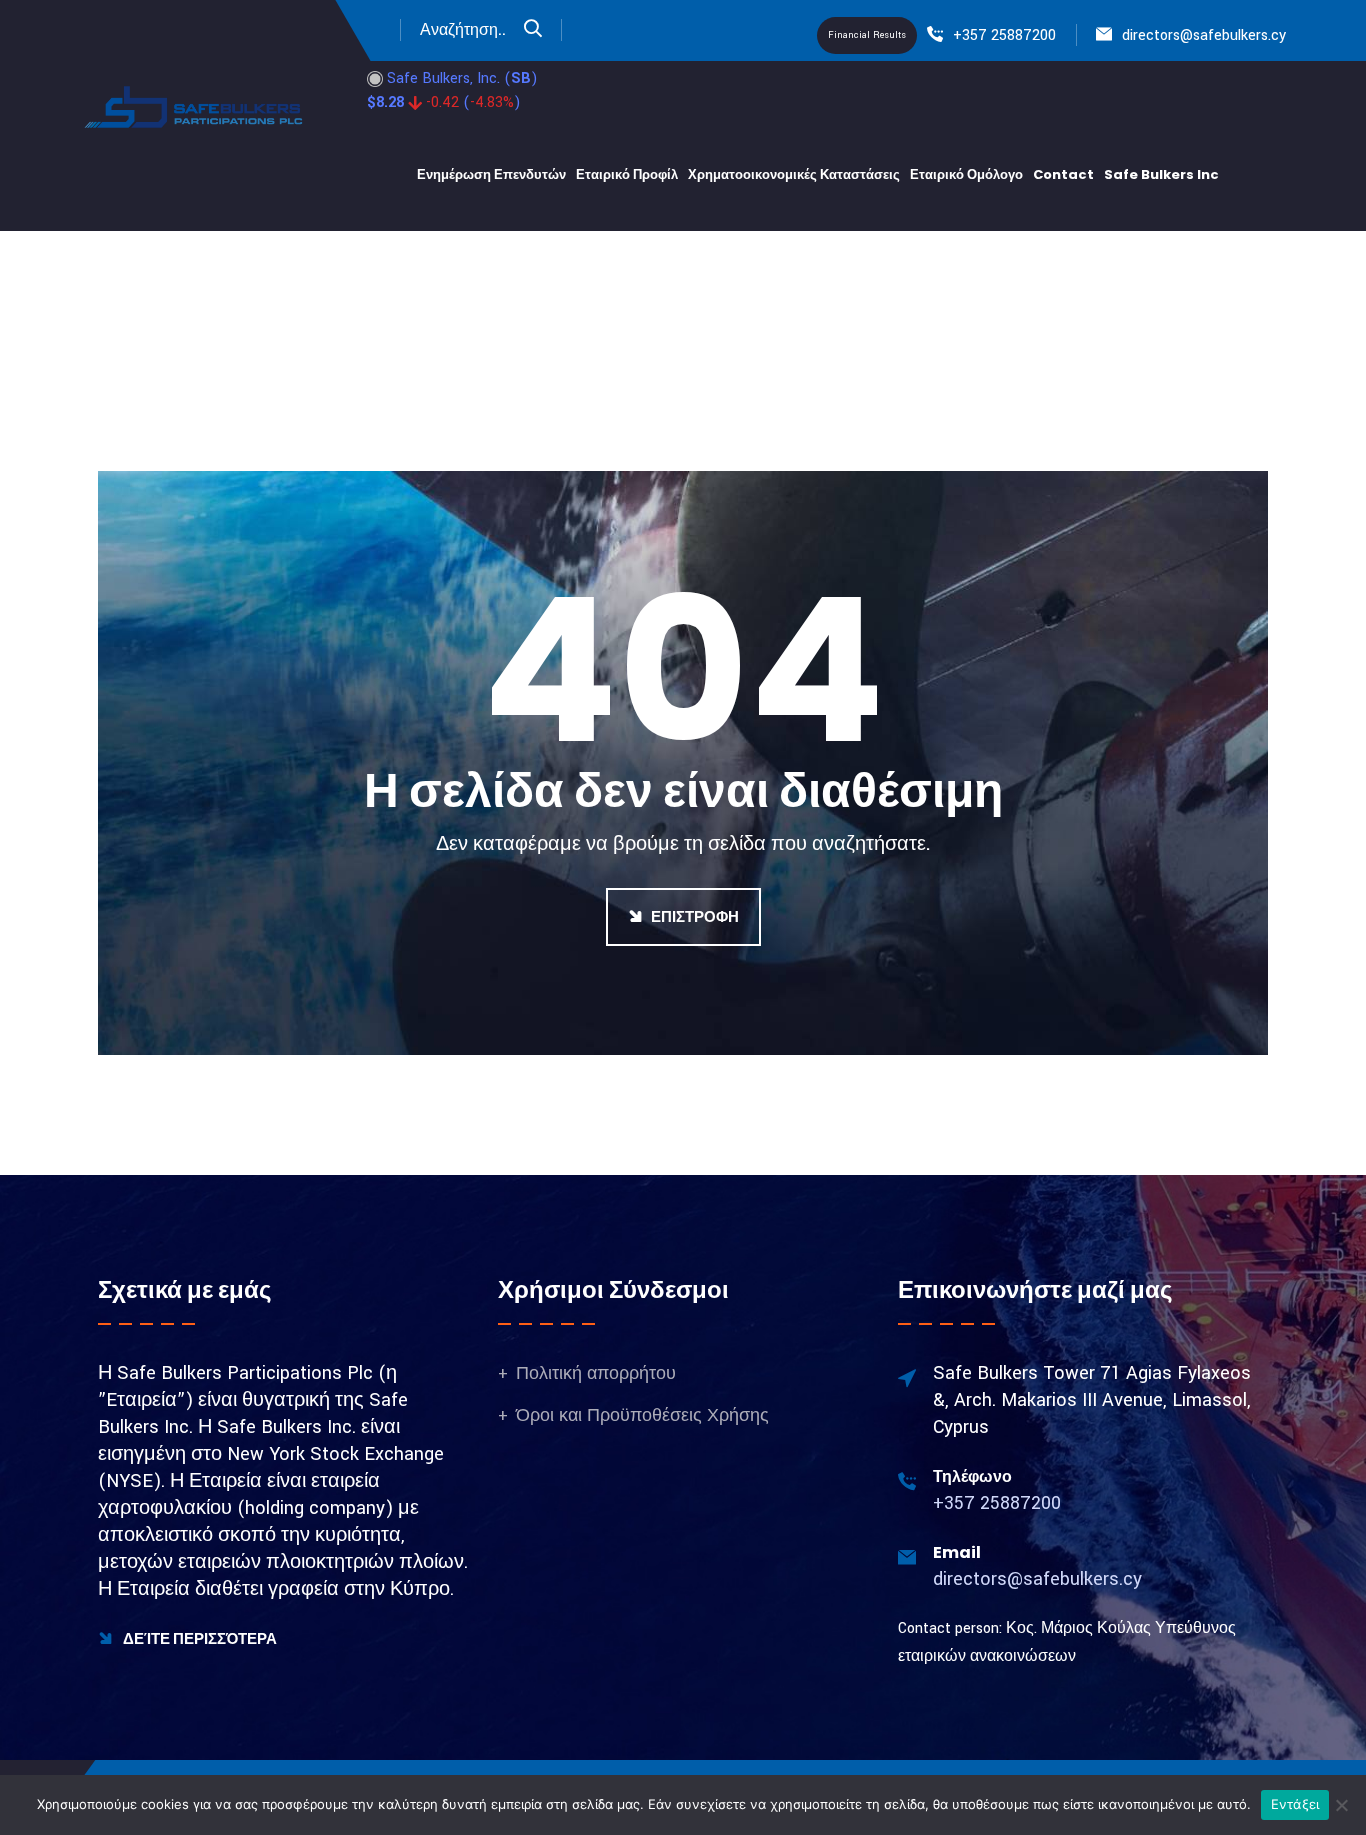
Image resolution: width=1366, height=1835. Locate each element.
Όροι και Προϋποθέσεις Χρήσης (642, 1415)
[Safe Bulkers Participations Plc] (195, 106)
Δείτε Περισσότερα (198, 1638)
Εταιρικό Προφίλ (627, 174)
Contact (1063, 174)
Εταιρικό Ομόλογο (966, 174)
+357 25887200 (1004, 35)
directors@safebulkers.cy (1204, 35)
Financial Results (867, 35)
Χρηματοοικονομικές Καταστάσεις (794, 174)
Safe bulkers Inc (1161, 174)
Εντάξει (1295, 1804)
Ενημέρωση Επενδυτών (491, 174)
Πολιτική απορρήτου (596, 1373)
